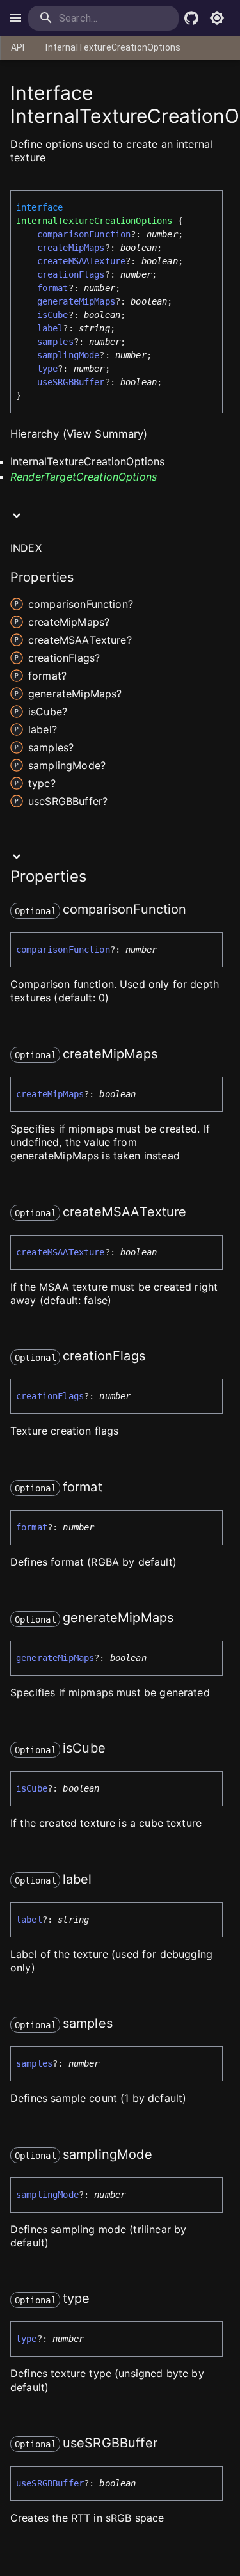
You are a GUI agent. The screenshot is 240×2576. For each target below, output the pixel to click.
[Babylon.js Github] (191, 18)
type (48, 369)
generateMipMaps (76, 301)
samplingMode (68, 355)
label (50, 328)
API (18, 47)
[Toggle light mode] (217, 18)
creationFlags (71, 274)
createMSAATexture (82, 261)
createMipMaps (71, 248)
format (53, 288)
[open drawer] (15, 18)
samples (55, 342)
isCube (53, 315)
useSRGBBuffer (71, 382)
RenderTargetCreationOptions (84, 477)
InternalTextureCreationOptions (113, 47)
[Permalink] (195, 910)
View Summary (105, 434)
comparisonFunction (84, 234)
